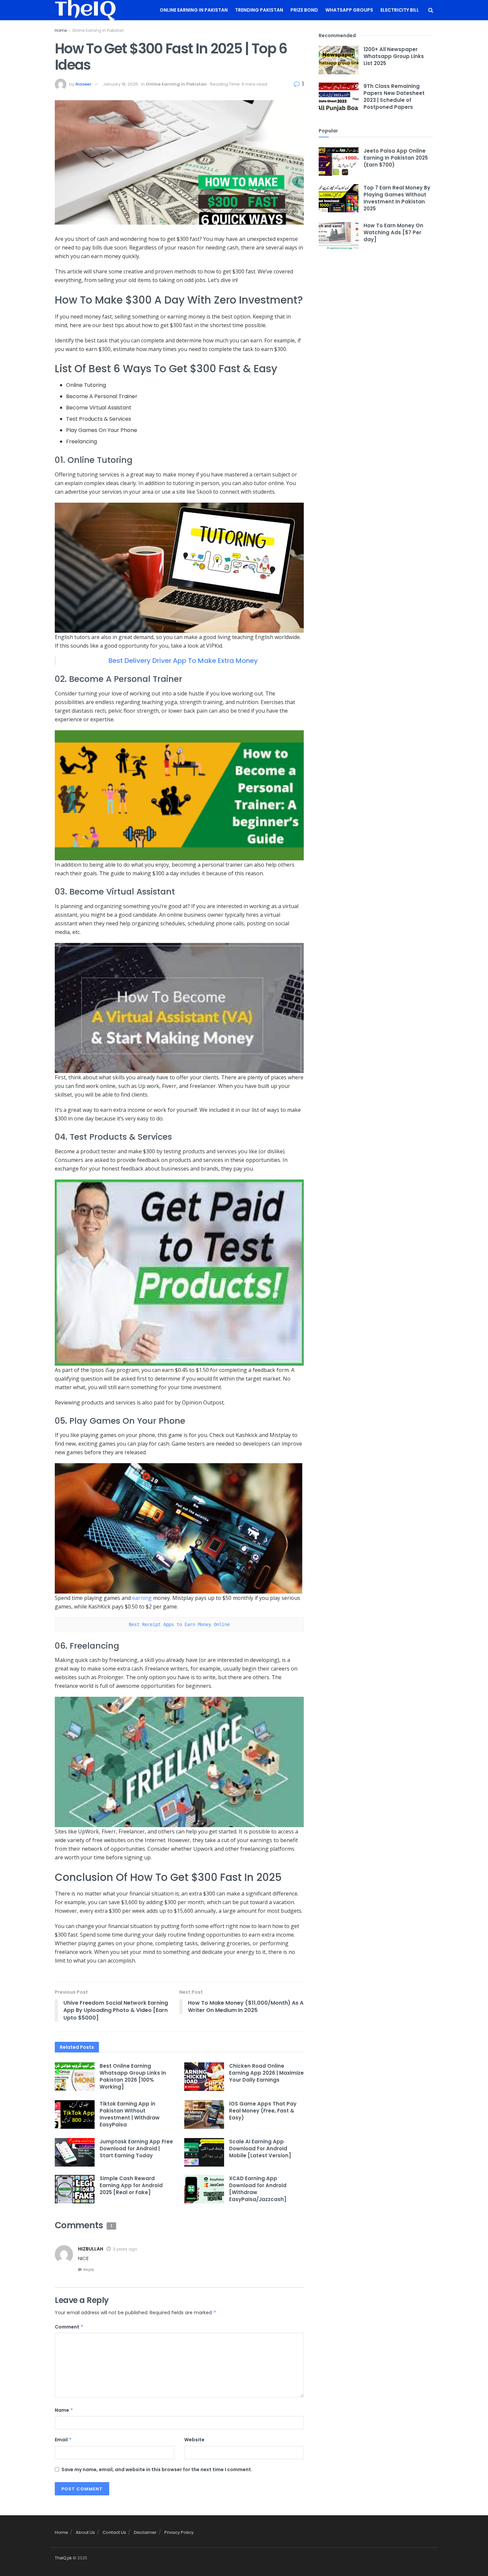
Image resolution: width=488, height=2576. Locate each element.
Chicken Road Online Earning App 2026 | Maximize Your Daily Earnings (266, 2073)
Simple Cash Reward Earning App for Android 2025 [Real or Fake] (131, 2185)
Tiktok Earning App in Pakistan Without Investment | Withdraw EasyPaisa (130, 2114)
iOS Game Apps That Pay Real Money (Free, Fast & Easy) (263, 2111)
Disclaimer (145, 2532)
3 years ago (125, 2249)
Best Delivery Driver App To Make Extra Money (183, 661)
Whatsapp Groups (349, 10)
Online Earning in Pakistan (194, 10)
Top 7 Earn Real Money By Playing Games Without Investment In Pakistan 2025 (397, 198)
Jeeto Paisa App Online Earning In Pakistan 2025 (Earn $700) (396, 158)
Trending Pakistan (259, 10)
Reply (89, 2269)
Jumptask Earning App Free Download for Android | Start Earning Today (136, 2148)
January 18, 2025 (121, 84)
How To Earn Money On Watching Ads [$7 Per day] (393, 232)
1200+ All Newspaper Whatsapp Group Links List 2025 (394, 56)
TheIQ (85, 10)
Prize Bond (304, 10)
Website (194, 2440)
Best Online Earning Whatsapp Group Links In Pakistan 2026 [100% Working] (133, 2076)
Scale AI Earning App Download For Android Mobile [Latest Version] (260, 2148)
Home (61, 30)
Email (63, 2440)
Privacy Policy (179, 2532)
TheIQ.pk (63, 2558)
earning (142, 1598)
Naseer (83, 84)
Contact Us (114, 2532)
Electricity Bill (400, 10)
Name (64, 2410)
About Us (85, 2532)
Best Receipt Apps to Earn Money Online (179, 1624)
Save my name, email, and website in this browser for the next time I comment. (157, 2469)
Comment (69, 2327)
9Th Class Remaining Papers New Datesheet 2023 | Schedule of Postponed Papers (394, 97)
